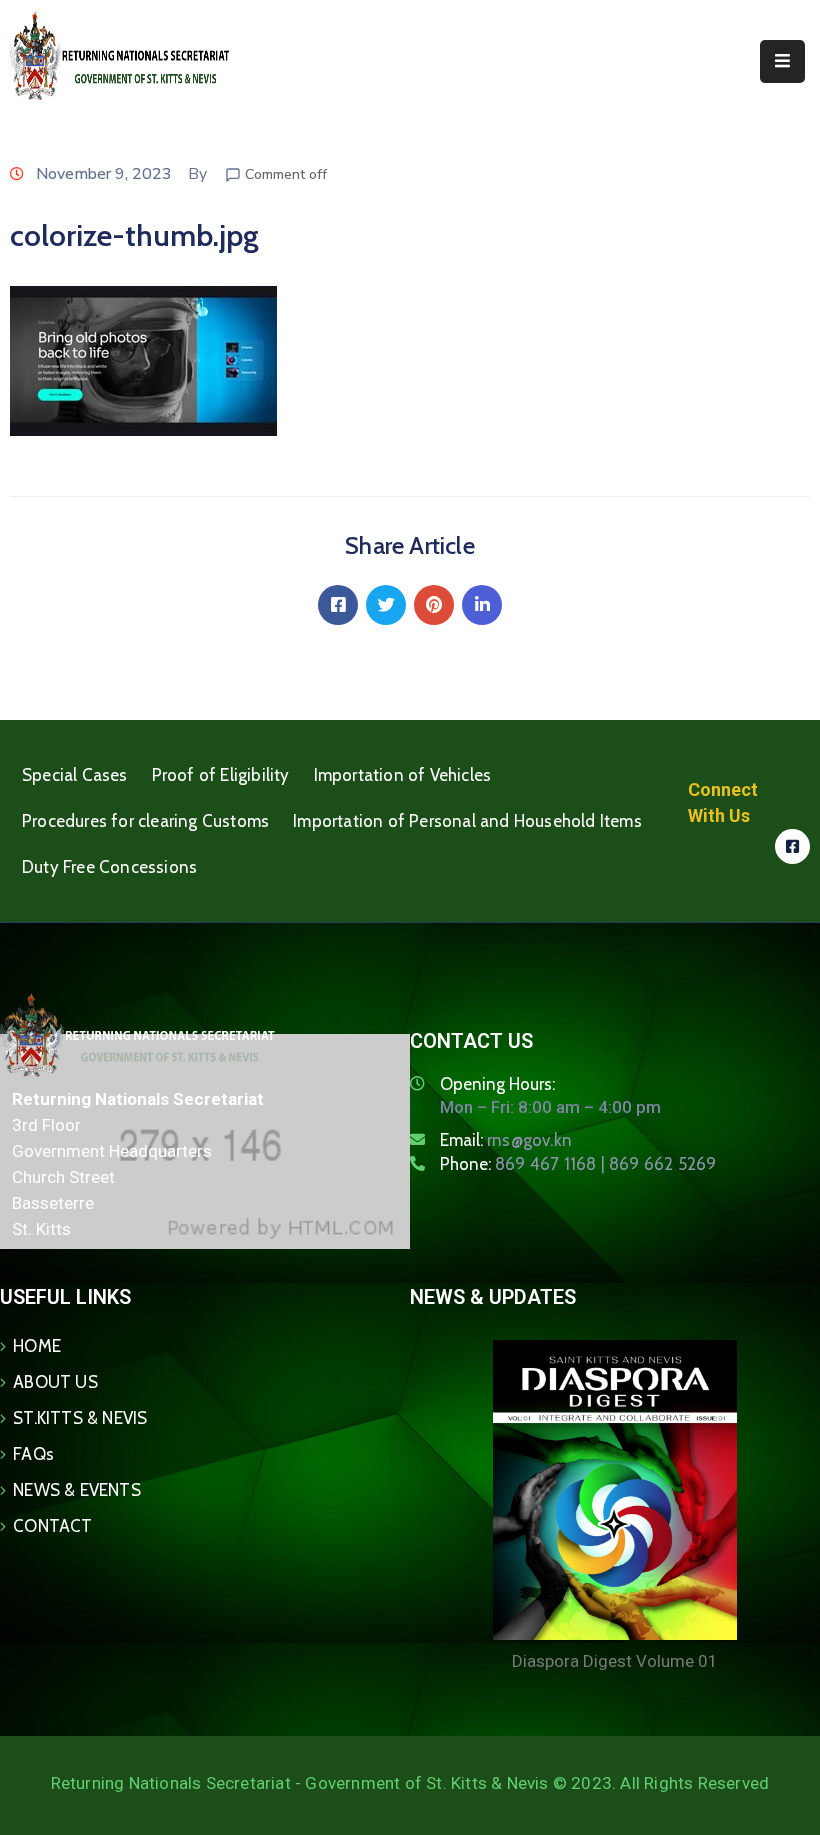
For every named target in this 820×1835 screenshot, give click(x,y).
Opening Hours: (497, 1084)
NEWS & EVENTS (77, 1490)
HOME (37, 1346)
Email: (506, 1140)
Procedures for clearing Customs (145, 821)
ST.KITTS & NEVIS (80, 1418)
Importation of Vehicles (403, 775)
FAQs (33, 1454)
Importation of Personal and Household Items (467, 821)
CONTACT (52, 1526)
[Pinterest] (434, 605)
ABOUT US (55, 1382)
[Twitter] (386, 605)
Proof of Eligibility (221, 775)
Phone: (578, 1164)
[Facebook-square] (792, 846)
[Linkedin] (482, 605)
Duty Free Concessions (109, 867)
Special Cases (75, 775)
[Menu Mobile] (782, 61)
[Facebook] (338, 605)
